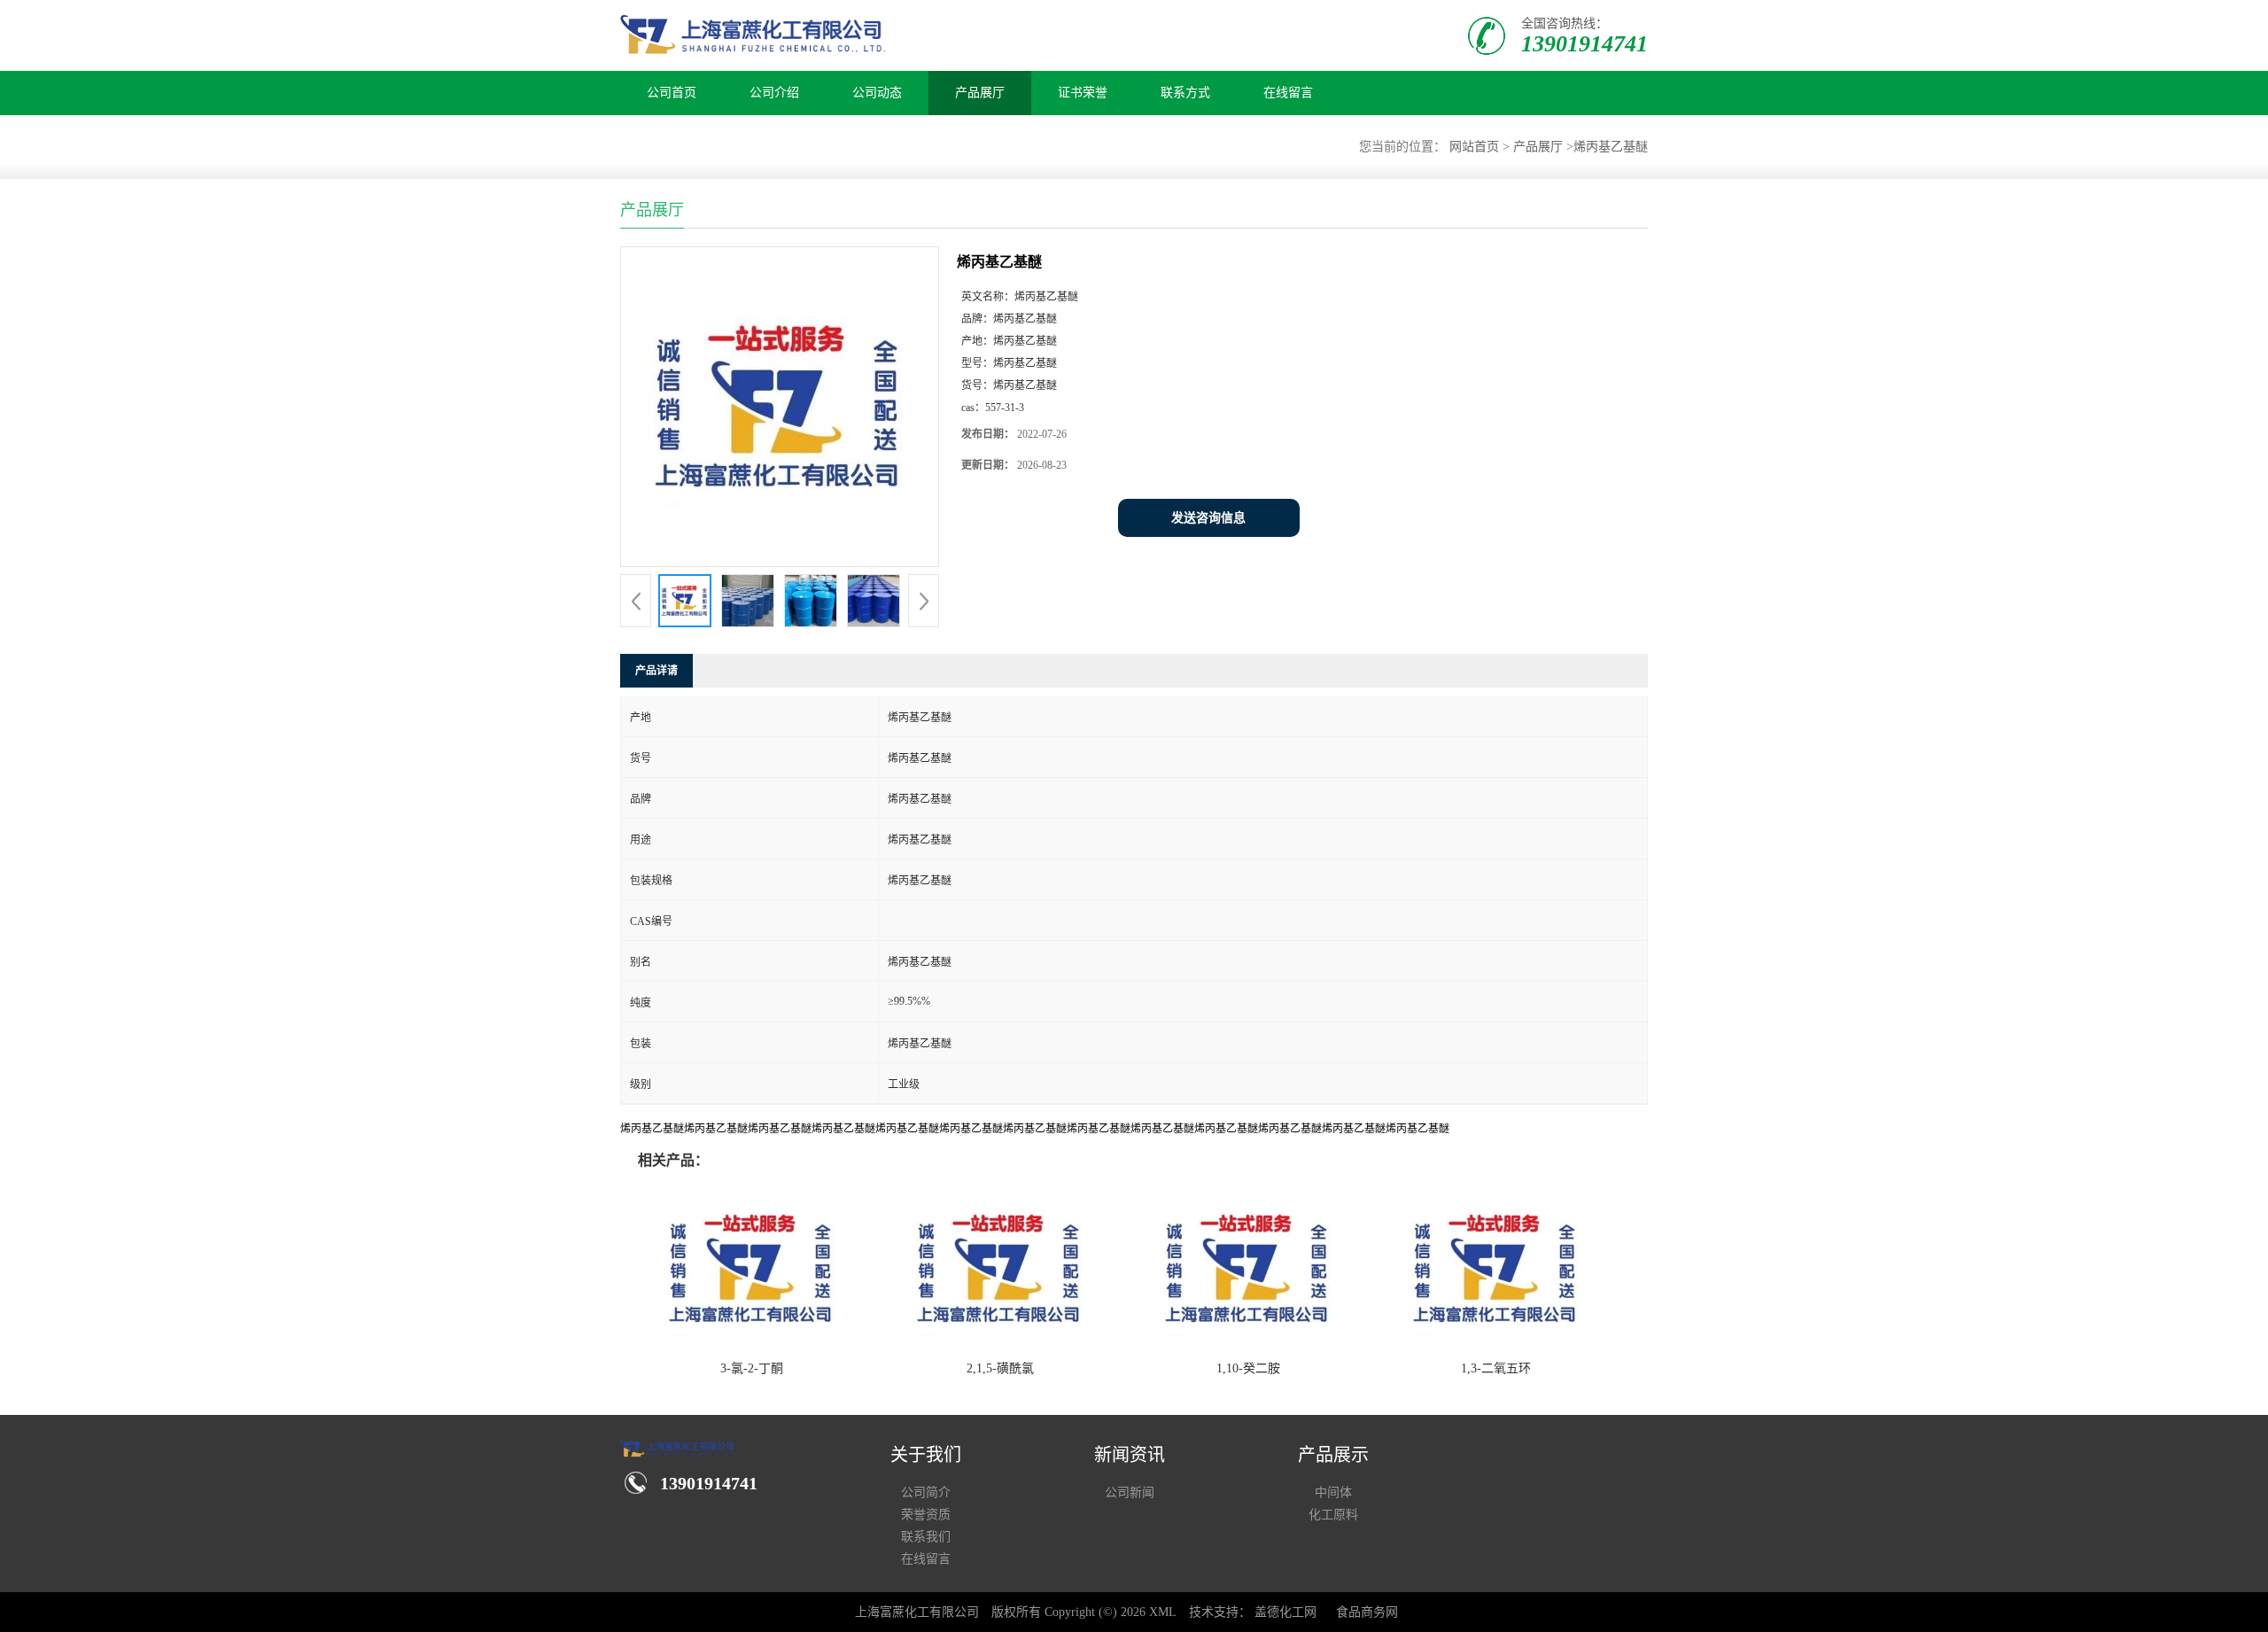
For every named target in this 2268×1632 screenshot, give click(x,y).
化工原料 (1333, 1515)
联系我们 (926, 1537)
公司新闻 (1130, 1492)
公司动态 (877, 93)
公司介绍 (774, 93)
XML (1163, 1612)
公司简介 (926, 1492)
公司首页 (672, 93)
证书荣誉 (1083, 93)
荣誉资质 (926, 1515)
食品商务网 (1367, 1612)
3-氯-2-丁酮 (752, 1368)
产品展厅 (980, 93)
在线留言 (1288, 93)
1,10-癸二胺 (1248, 1368)
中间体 (1333, 1492)
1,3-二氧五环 (1496, 1368)
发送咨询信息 (1208, 518)
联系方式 (1185, 93)
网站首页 (1474, 147)
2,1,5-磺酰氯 (1000, 1368)
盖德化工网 (1285, 1612)
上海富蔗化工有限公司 (917, 1612)
